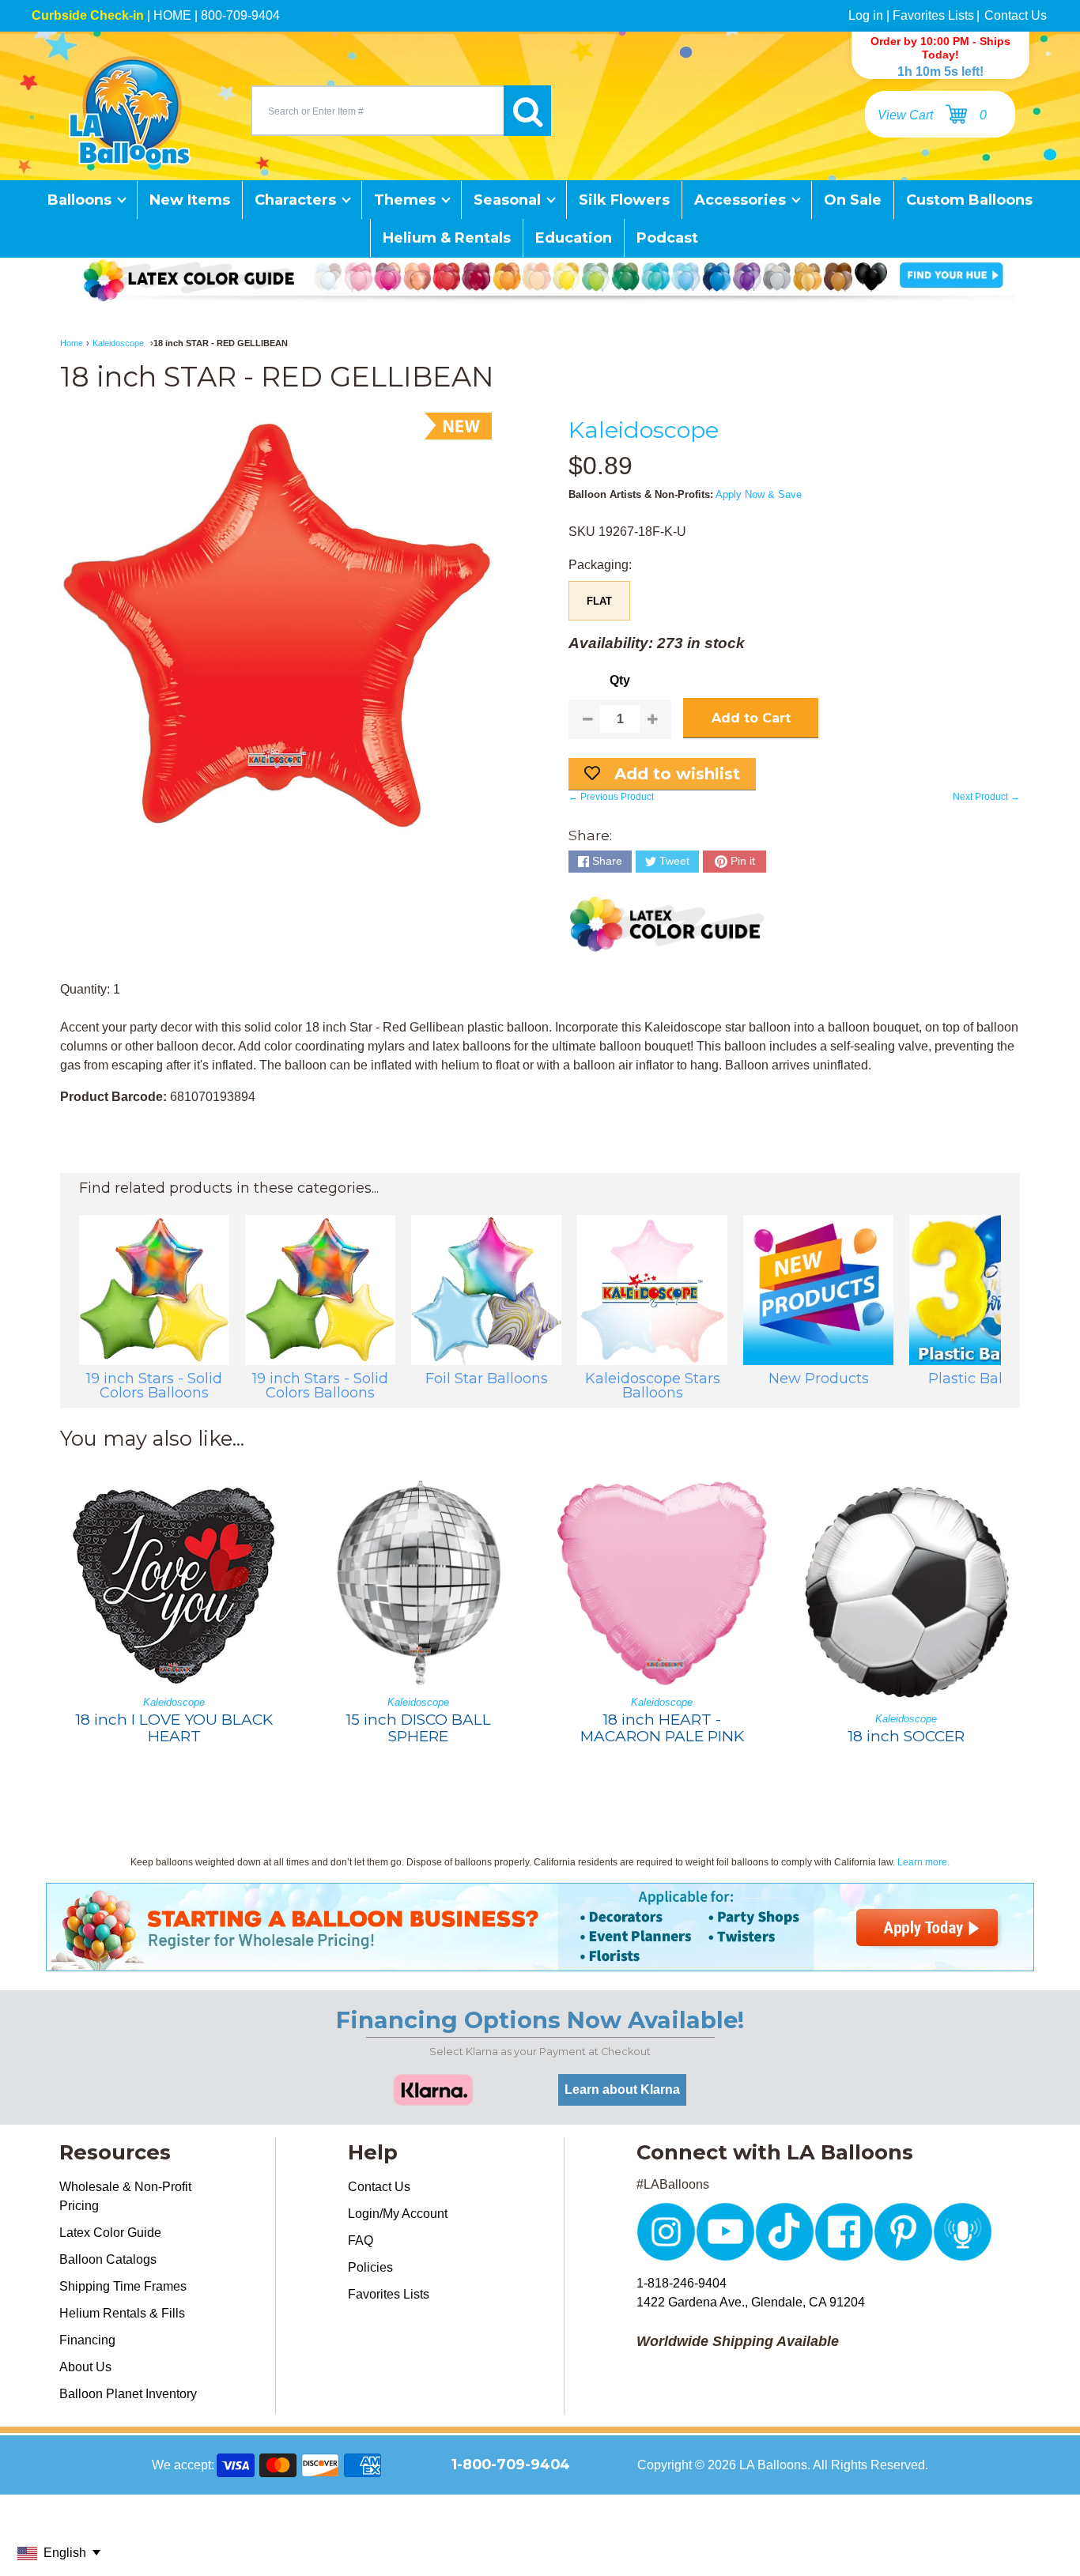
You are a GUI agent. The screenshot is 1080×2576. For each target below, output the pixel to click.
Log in (866, 15)
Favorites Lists (933, 15)
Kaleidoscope (118, 343)
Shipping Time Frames (123, 2286)
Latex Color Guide (110, 2233)
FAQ (361, 2240)
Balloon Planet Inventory (128, 2394)
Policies (370, 2267)
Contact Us (1016, 15)
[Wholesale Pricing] (540, 1961)
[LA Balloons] (130, 111)
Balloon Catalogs (108, 2259)
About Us (85, 2367)
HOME (172, 15)
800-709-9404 (240, 15)
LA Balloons (773, 2465)
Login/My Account (398, 2214)
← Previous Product (611, 797)
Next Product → (986, 797)
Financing (87, 2340)
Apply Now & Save (759, 494)
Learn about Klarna (622, 2089)
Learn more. (923, 1862)
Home (72, 343)
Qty (620, 680)
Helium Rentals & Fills (122, 2313)
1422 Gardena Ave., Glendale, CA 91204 (751, 2302)
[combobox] (377, 111)
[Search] (527, 111)
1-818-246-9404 (682, 2283)
